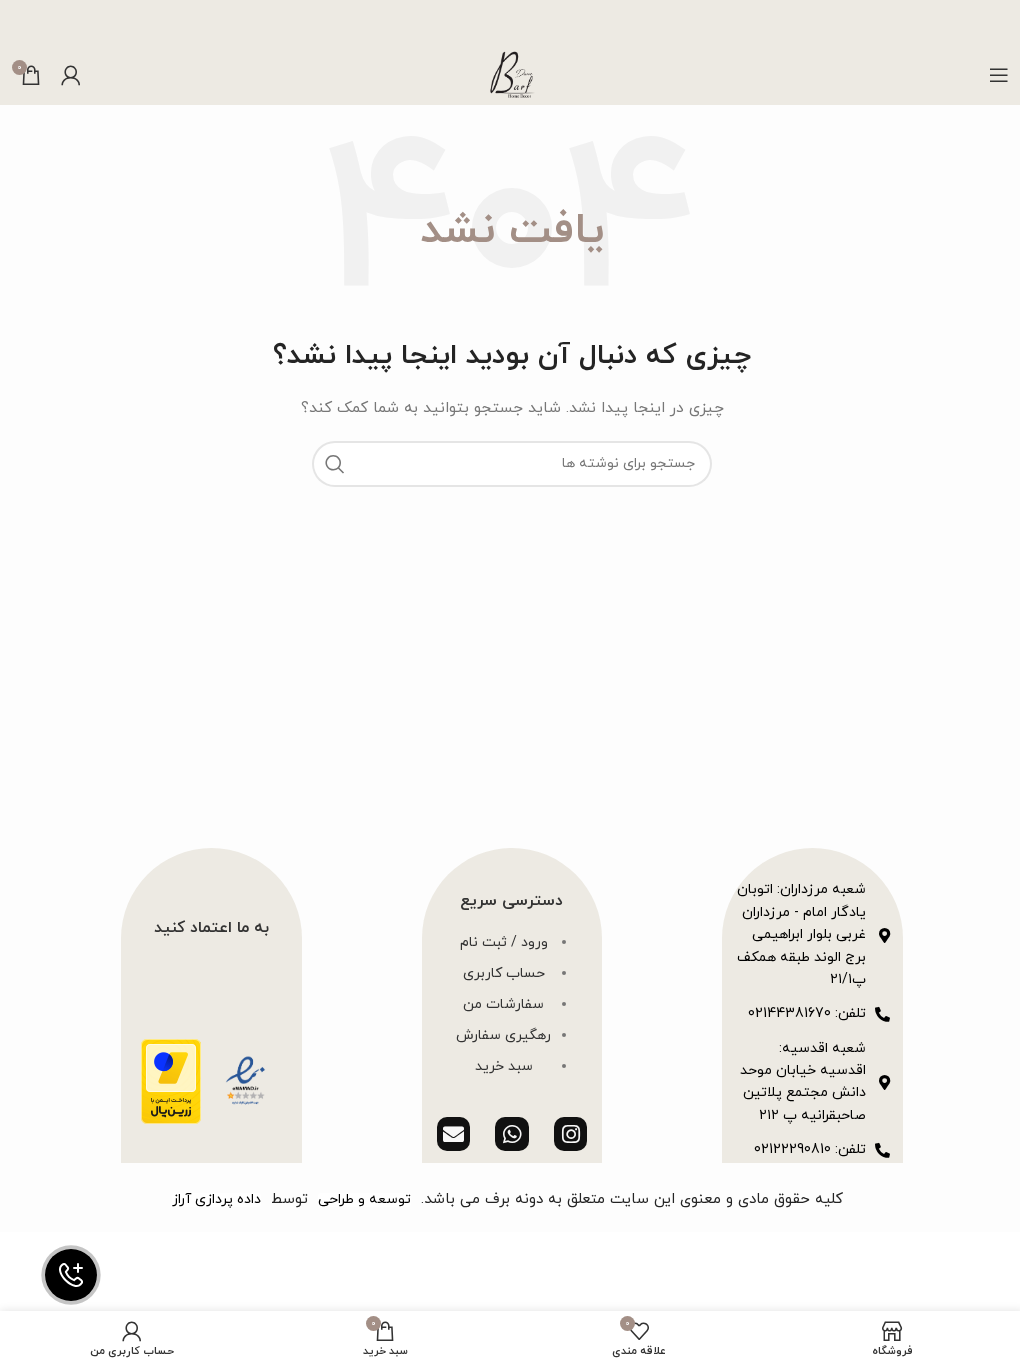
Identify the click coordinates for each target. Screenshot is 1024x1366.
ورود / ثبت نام (504, 942)
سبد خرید (504, 1066)
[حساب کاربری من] (71, 75)
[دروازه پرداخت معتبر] (171, 1079)
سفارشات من (503, 1004)
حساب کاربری (504, 973)
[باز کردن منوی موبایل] (999, 75)
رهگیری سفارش (503, 1035)
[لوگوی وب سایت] (511, 73)
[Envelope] (454, 1134)
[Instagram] (571, 1134)
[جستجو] (335, 464)
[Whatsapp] (512, 1134)
